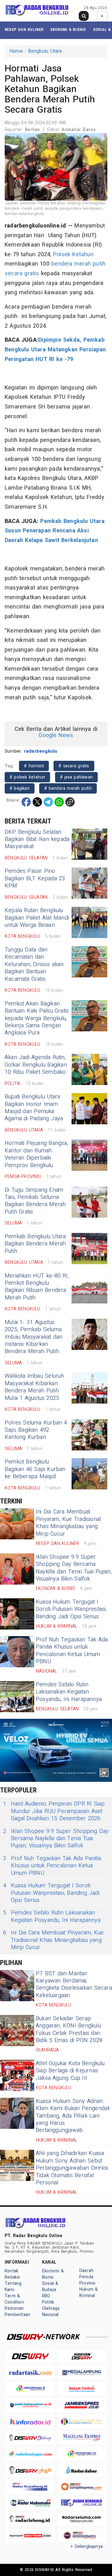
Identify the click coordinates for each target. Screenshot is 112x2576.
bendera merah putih (78, 264)
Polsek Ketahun (73, 254)
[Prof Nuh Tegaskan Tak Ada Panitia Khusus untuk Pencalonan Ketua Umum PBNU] (17, 1652)
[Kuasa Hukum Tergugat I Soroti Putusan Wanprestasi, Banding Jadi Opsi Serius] (17, 1614)
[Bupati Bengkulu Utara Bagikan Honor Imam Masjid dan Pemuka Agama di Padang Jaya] (89, 1109)
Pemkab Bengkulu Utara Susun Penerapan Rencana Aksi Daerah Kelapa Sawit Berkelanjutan (55, 531)
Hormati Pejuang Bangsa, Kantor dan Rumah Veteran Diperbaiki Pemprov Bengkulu (36, 1154)
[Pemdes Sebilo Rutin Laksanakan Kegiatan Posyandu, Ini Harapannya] (17, 1697)
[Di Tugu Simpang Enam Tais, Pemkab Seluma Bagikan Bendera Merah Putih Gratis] (89, 1202)
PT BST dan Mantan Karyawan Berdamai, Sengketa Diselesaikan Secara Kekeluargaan (74, 1985)
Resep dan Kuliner (24, 29)
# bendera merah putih (68, 788)
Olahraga (51, 2308)
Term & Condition (14, 2299)
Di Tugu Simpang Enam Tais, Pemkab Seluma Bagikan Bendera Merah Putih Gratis (35, 1201)
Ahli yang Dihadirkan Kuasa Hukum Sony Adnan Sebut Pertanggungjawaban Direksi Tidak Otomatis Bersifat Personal (72, 2168)
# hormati (34, 766)
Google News (56, 735)
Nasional (50, 2315)
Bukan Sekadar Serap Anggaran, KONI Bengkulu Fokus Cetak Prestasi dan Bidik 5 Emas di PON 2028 (69, 2029)
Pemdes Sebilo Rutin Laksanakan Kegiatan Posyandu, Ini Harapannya (69, 1692)
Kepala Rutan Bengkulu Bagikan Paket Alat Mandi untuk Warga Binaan (37, 918)
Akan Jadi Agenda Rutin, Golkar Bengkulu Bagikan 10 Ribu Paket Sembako (36, 1065)
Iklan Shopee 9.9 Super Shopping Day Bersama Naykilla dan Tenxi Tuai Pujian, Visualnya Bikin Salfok (74, 1568)
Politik (48, 2302)
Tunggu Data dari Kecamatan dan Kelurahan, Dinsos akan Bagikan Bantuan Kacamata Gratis (34, 964)
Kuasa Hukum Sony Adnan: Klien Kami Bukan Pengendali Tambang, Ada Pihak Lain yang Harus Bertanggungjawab (73, 2116)
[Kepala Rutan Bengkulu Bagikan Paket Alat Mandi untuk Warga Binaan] (89, 922)
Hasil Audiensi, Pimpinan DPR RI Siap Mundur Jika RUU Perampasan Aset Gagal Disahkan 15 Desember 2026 (54, 1811)
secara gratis (22, 274)
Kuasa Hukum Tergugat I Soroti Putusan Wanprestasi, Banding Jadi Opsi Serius (71, 1609)
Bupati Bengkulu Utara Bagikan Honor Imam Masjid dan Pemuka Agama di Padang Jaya (34, 1108)
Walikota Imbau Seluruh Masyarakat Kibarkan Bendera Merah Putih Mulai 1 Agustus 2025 (34, 1387)
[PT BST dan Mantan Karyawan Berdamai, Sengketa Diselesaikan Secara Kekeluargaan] (17, 1986)
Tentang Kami (13, 2287)
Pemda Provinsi (87, 2280)
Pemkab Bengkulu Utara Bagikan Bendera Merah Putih (35, 1244)
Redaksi (12, 2277)
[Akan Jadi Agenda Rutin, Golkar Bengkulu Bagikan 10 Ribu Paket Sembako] (89, 1069)
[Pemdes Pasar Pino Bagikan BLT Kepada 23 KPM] (89, 883)
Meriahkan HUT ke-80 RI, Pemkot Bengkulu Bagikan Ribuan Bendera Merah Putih (37, 1287)
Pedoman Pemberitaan (17, 2312)
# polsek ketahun (27, 777)
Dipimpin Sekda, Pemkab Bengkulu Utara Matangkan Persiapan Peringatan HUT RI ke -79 (55, 349)
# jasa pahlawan (76, 777)
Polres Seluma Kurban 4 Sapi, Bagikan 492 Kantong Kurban (36, 1430)
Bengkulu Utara (45, 51)
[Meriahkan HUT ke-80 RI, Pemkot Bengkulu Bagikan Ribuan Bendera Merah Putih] (89, 1288)
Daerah (86, 2271)
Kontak (12, 2271)
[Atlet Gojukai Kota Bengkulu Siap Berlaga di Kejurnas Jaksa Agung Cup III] (17, 2075)
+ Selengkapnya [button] (87, 2547)
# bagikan (20, 788)
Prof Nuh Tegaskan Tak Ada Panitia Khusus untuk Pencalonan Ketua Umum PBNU (72, 1651)
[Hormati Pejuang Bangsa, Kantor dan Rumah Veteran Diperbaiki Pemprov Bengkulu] (89, 1155)
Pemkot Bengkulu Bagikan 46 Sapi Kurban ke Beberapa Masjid (35, 1469)
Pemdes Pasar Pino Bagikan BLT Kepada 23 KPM (35, 878)
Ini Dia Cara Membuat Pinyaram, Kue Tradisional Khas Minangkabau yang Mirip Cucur (68, 1523)
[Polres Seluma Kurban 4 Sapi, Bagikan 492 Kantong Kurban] (89, 1435)
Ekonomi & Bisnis (68, 29)
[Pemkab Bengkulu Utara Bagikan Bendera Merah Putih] (89, 1249)
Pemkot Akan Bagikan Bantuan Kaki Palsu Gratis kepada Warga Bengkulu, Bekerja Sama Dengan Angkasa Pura (37, 1018)
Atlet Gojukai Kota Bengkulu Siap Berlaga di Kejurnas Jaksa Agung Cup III (70, 2071)
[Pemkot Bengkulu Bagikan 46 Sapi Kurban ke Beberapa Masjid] (89, 1474)
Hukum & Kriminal (89, 2292)
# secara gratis (74, 766)
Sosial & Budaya (50, 2287)
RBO (46, 2296)
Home (16, 51)
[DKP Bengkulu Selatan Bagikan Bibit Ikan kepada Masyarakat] (89, 844)
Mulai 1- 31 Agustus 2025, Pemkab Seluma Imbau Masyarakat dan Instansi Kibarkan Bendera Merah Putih (33, 1337)
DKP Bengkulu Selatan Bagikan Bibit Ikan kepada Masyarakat (37, 839)
